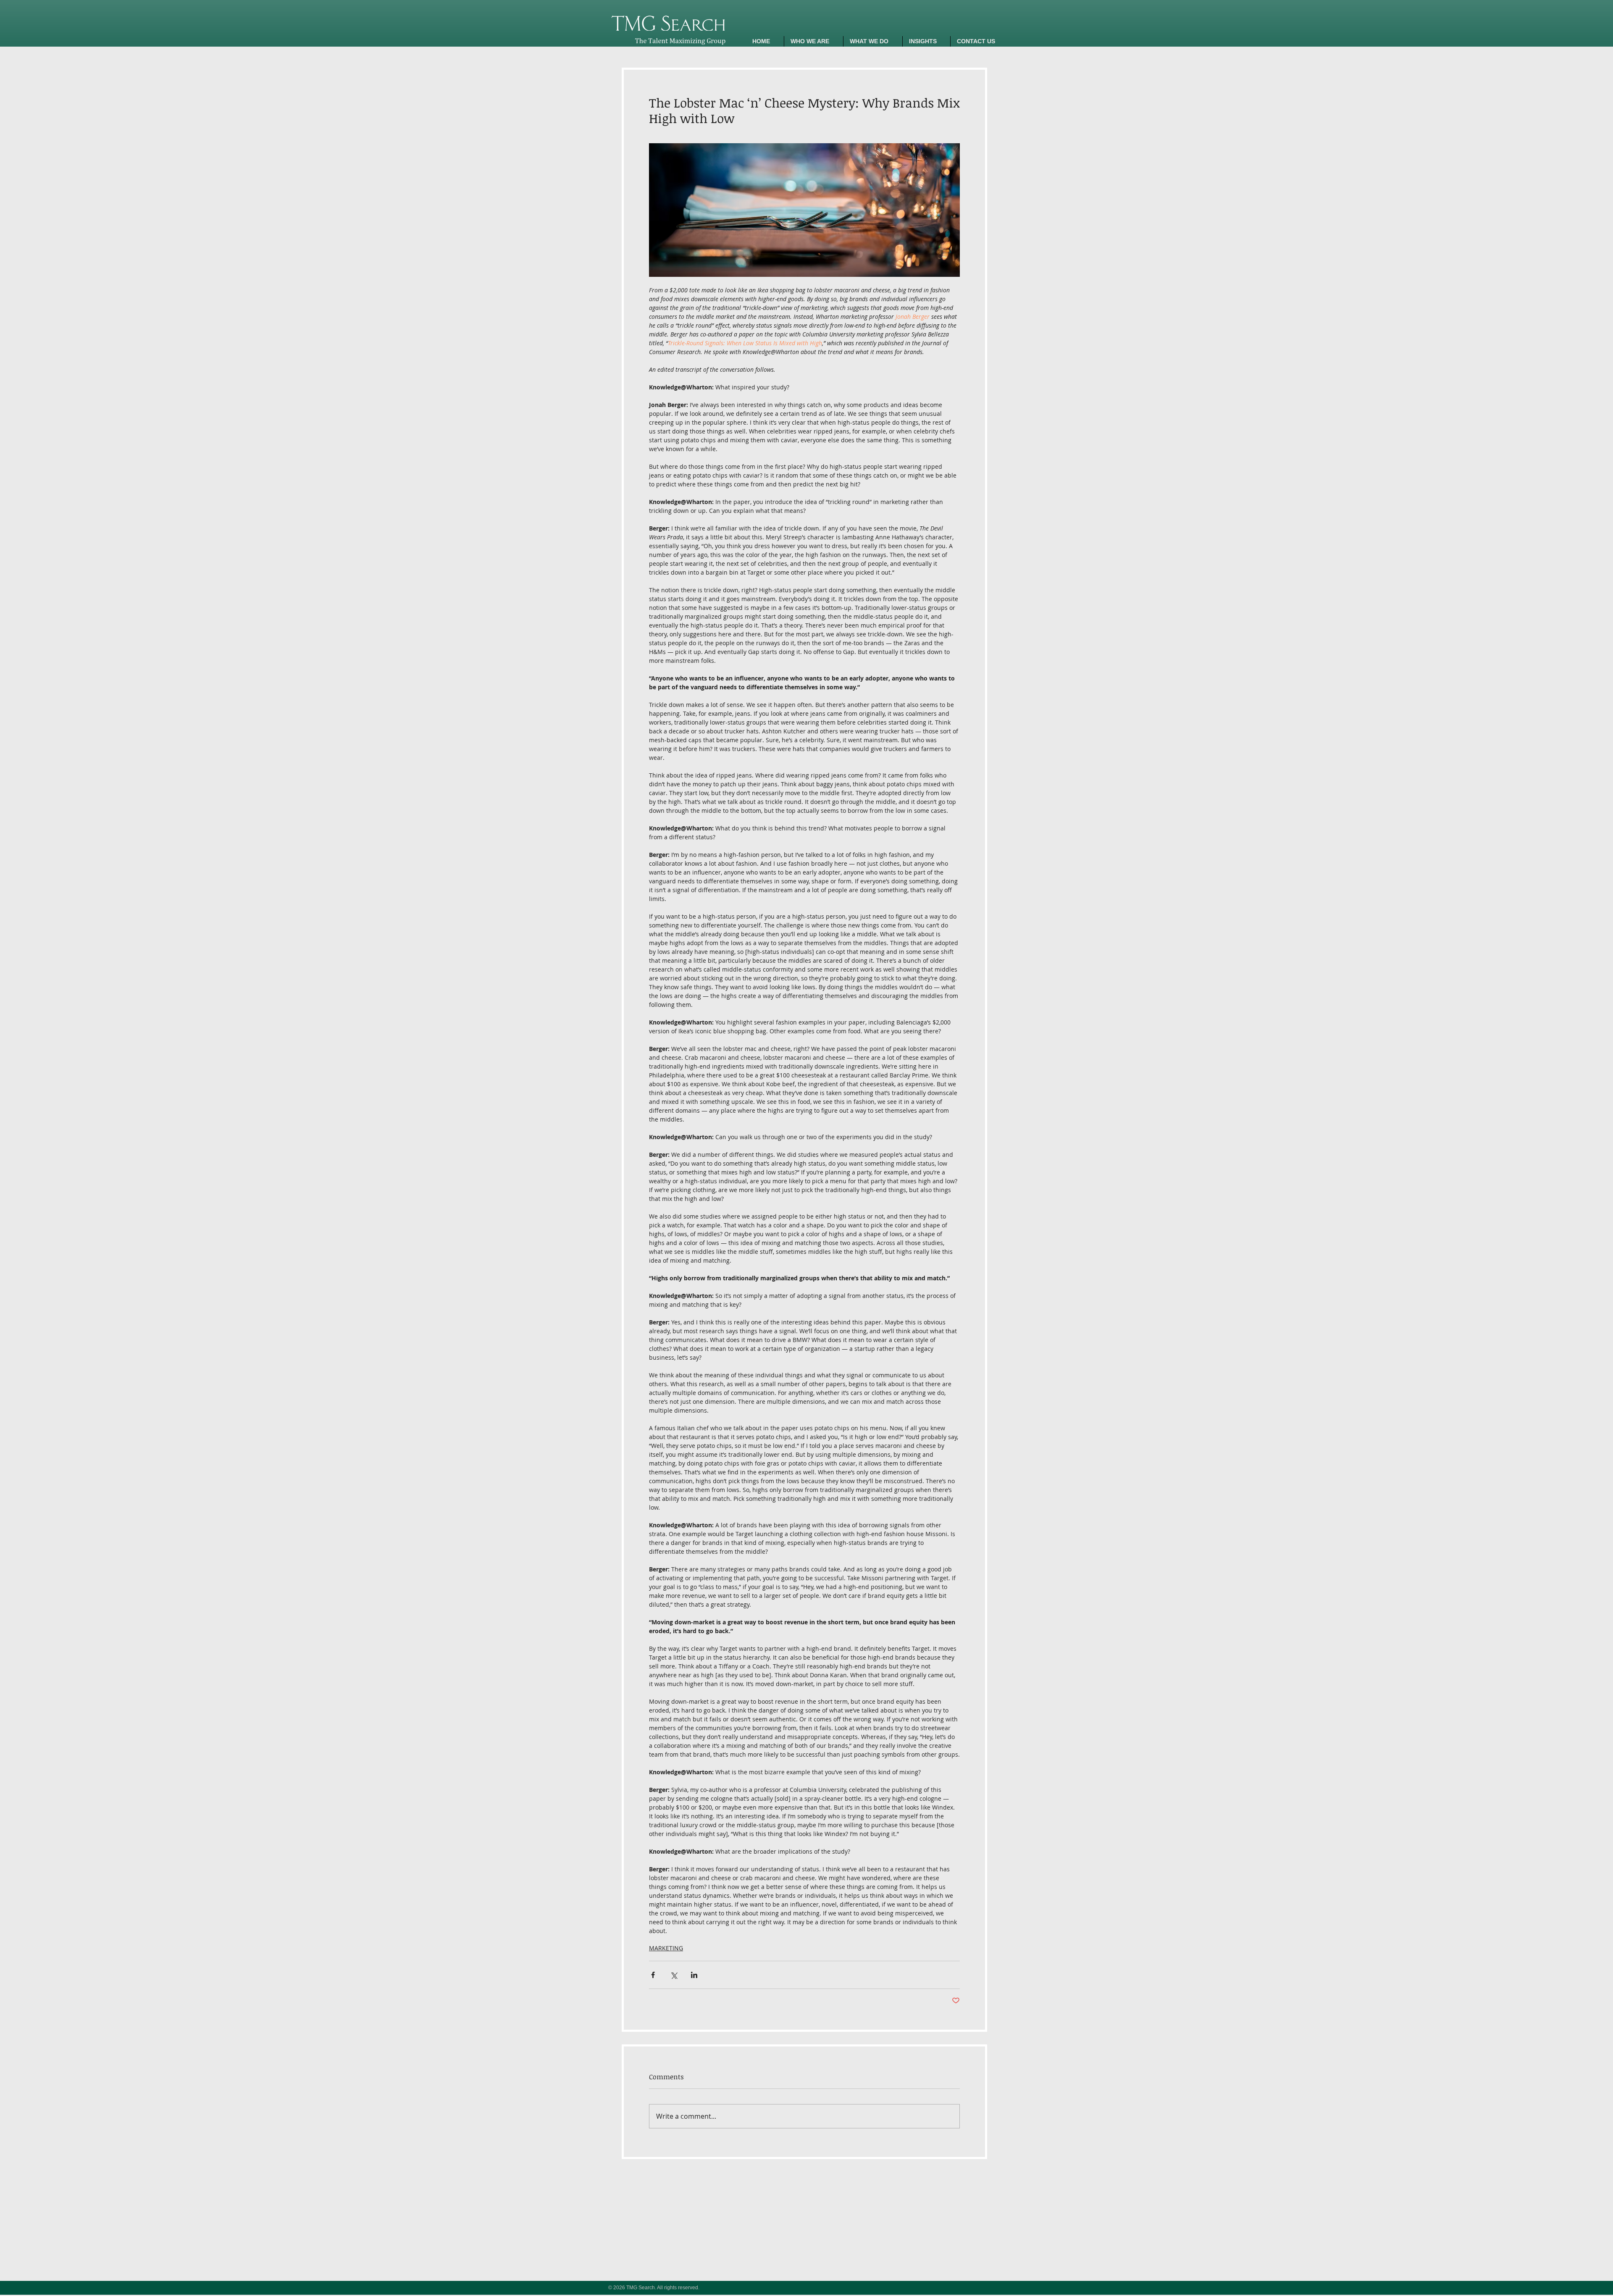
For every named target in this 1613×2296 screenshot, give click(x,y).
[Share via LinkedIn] (694, 1975)
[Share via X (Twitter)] (674, 1975)
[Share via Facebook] (653, 1975)
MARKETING (666, 1948)
